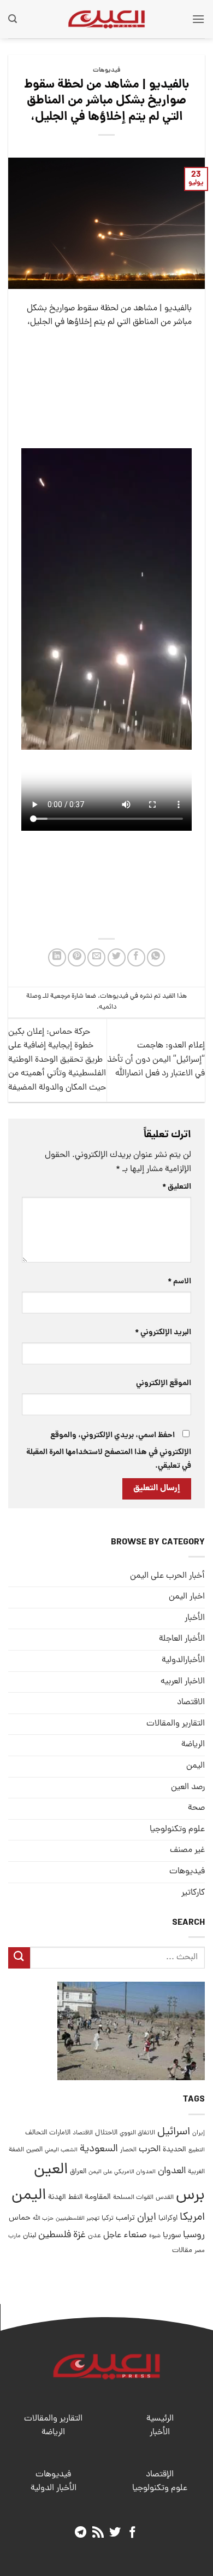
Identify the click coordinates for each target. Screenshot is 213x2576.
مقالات (182, 2251)
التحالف (36, 2133)
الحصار (128, 2150)
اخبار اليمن (187, 1597)
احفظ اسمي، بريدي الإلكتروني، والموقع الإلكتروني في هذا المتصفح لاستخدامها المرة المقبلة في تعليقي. (109, 1451)
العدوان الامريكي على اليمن (122, 2172)
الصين (34, 2150)
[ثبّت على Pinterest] (77, 957)
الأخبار (195, 1618)
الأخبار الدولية (54, 2488)
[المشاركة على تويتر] (117, 957)
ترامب (125, 2218)
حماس (20, 2218)
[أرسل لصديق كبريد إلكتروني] (96, 957)
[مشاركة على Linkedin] (57, 957)
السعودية (99, 2149)
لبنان (29, 2236)
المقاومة (98, 2197)
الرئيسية (160, 2419)
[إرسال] (19, 1958)
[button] (198, 19)
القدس (165, 2198)
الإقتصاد (160, 2475)
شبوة (155, 2236)
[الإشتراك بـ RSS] (98, 2533)
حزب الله (43, 2219)
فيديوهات (107, 71)
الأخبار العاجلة (182, 1639)
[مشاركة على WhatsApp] (156, 957)
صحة (196, 1808)
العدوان (172, 2171)
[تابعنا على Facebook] (132, 2533)
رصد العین (188, 1787)
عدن (94, 2236)
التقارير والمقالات (176, 1724)
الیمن (196, 1766)
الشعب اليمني (61, 2150)
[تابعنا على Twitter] (115, 2533)
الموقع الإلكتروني (164, 1383)
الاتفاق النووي (137, 2133)
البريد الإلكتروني (163, 1333)
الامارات (60, 2133)
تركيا (108, 2218)
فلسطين (55, 2235)
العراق (78, 2172)
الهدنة (57, 2198)
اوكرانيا (168, 2218)
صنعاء (135, 2235)
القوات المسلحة (133, 2198)
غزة (79, 2235)
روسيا (194, 2235)
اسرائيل (174, 2132)
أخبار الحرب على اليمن (167, 1576)
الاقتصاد (191, 1703)
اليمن (29, 2196)
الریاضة (193, 1745)
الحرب (150, 2150)
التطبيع (197, 2150)
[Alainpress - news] (106, 19)
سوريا (172, 2236)
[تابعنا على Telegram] (81, 2533)
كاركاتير (193, 1893)
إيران (199, 2133)
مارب (14, 2236)
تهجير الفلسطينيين (78, 2219)
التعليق (177, 1187)
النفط (75, 2198)
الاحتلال (106, 2133)
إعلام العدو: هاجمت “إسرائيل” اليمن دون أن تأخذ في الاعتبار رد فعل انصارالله (156, 1060)
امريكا (192, 2218)
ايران (147, 2218)
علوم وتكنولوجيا (177, 1830)
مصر (200, 2251)
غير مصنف (187, 1850)
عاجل (112, 2236)
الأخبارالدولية (183, 1660)
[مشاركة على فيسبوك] (136, 957)
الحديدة (174, 2150)
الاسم (179, 1282)
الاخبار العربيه (183, 1682)
